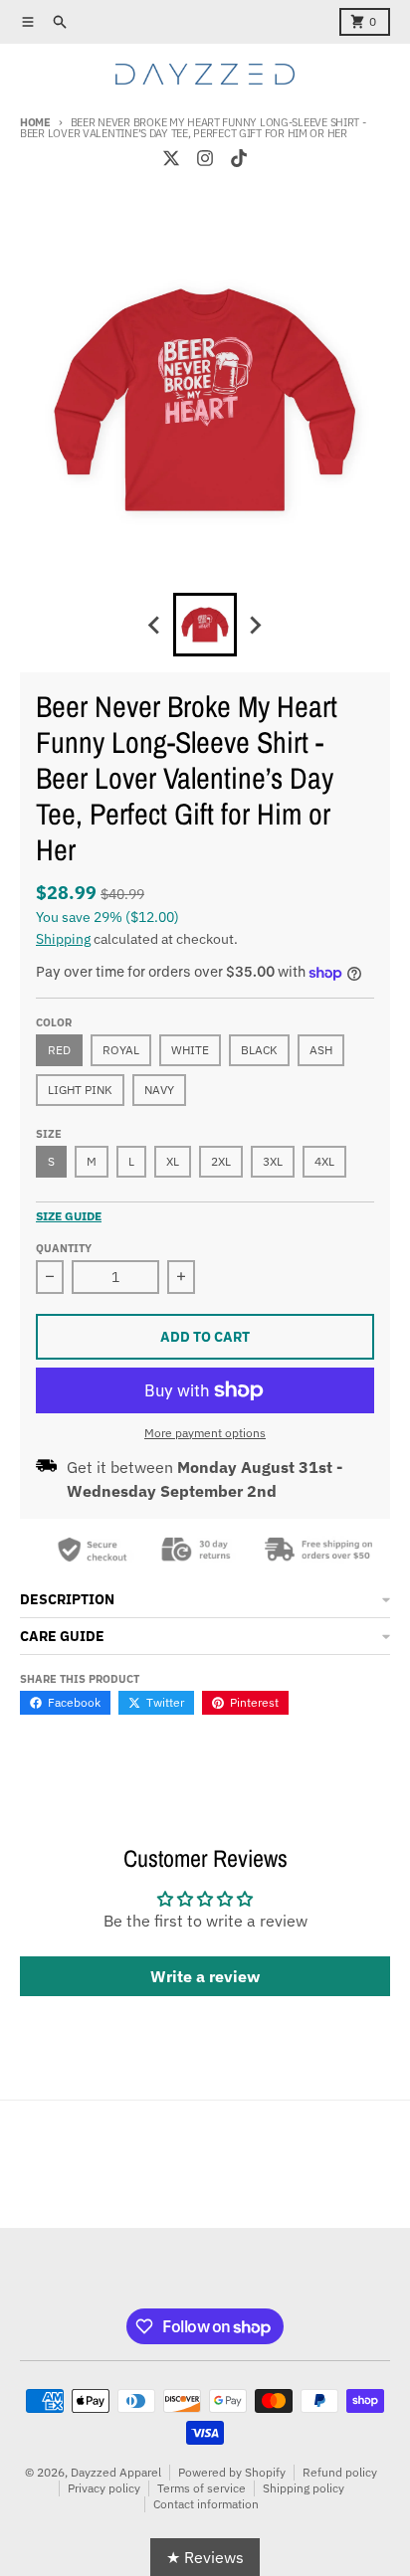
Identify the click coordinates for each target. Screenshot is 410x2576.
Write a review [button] (205, 1976)
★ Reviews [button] (205, 2557)
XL (173, 1161)
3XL (273, 1161)
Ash (321, 1050)
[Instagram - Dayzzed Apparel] (205, 158)
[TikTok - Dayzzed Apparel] (239, 158)
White (190, 1050)
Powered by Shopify (232, 2472)
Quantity (64, 1248)
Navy (159, 1090)
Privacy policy (104, 2488)
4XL (324, 1161)
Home (35, 122)
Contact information (206, 2504)
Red (59, 1050)
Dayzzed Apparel (116, 2472)
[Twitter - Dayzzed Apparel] (171, 158)
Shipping (63, 939)
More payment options (205, 1433)
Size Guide (69, 1216)
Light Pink (80, 1090)
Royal (121, 1050)
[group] (205, 625)
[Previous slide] (155, 625)
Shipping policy (304, 2488)
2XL (221, 1161)
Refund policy (340, 2472)
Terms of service (202, 2488)
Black (259, 1050)
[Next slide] (255, 625)
